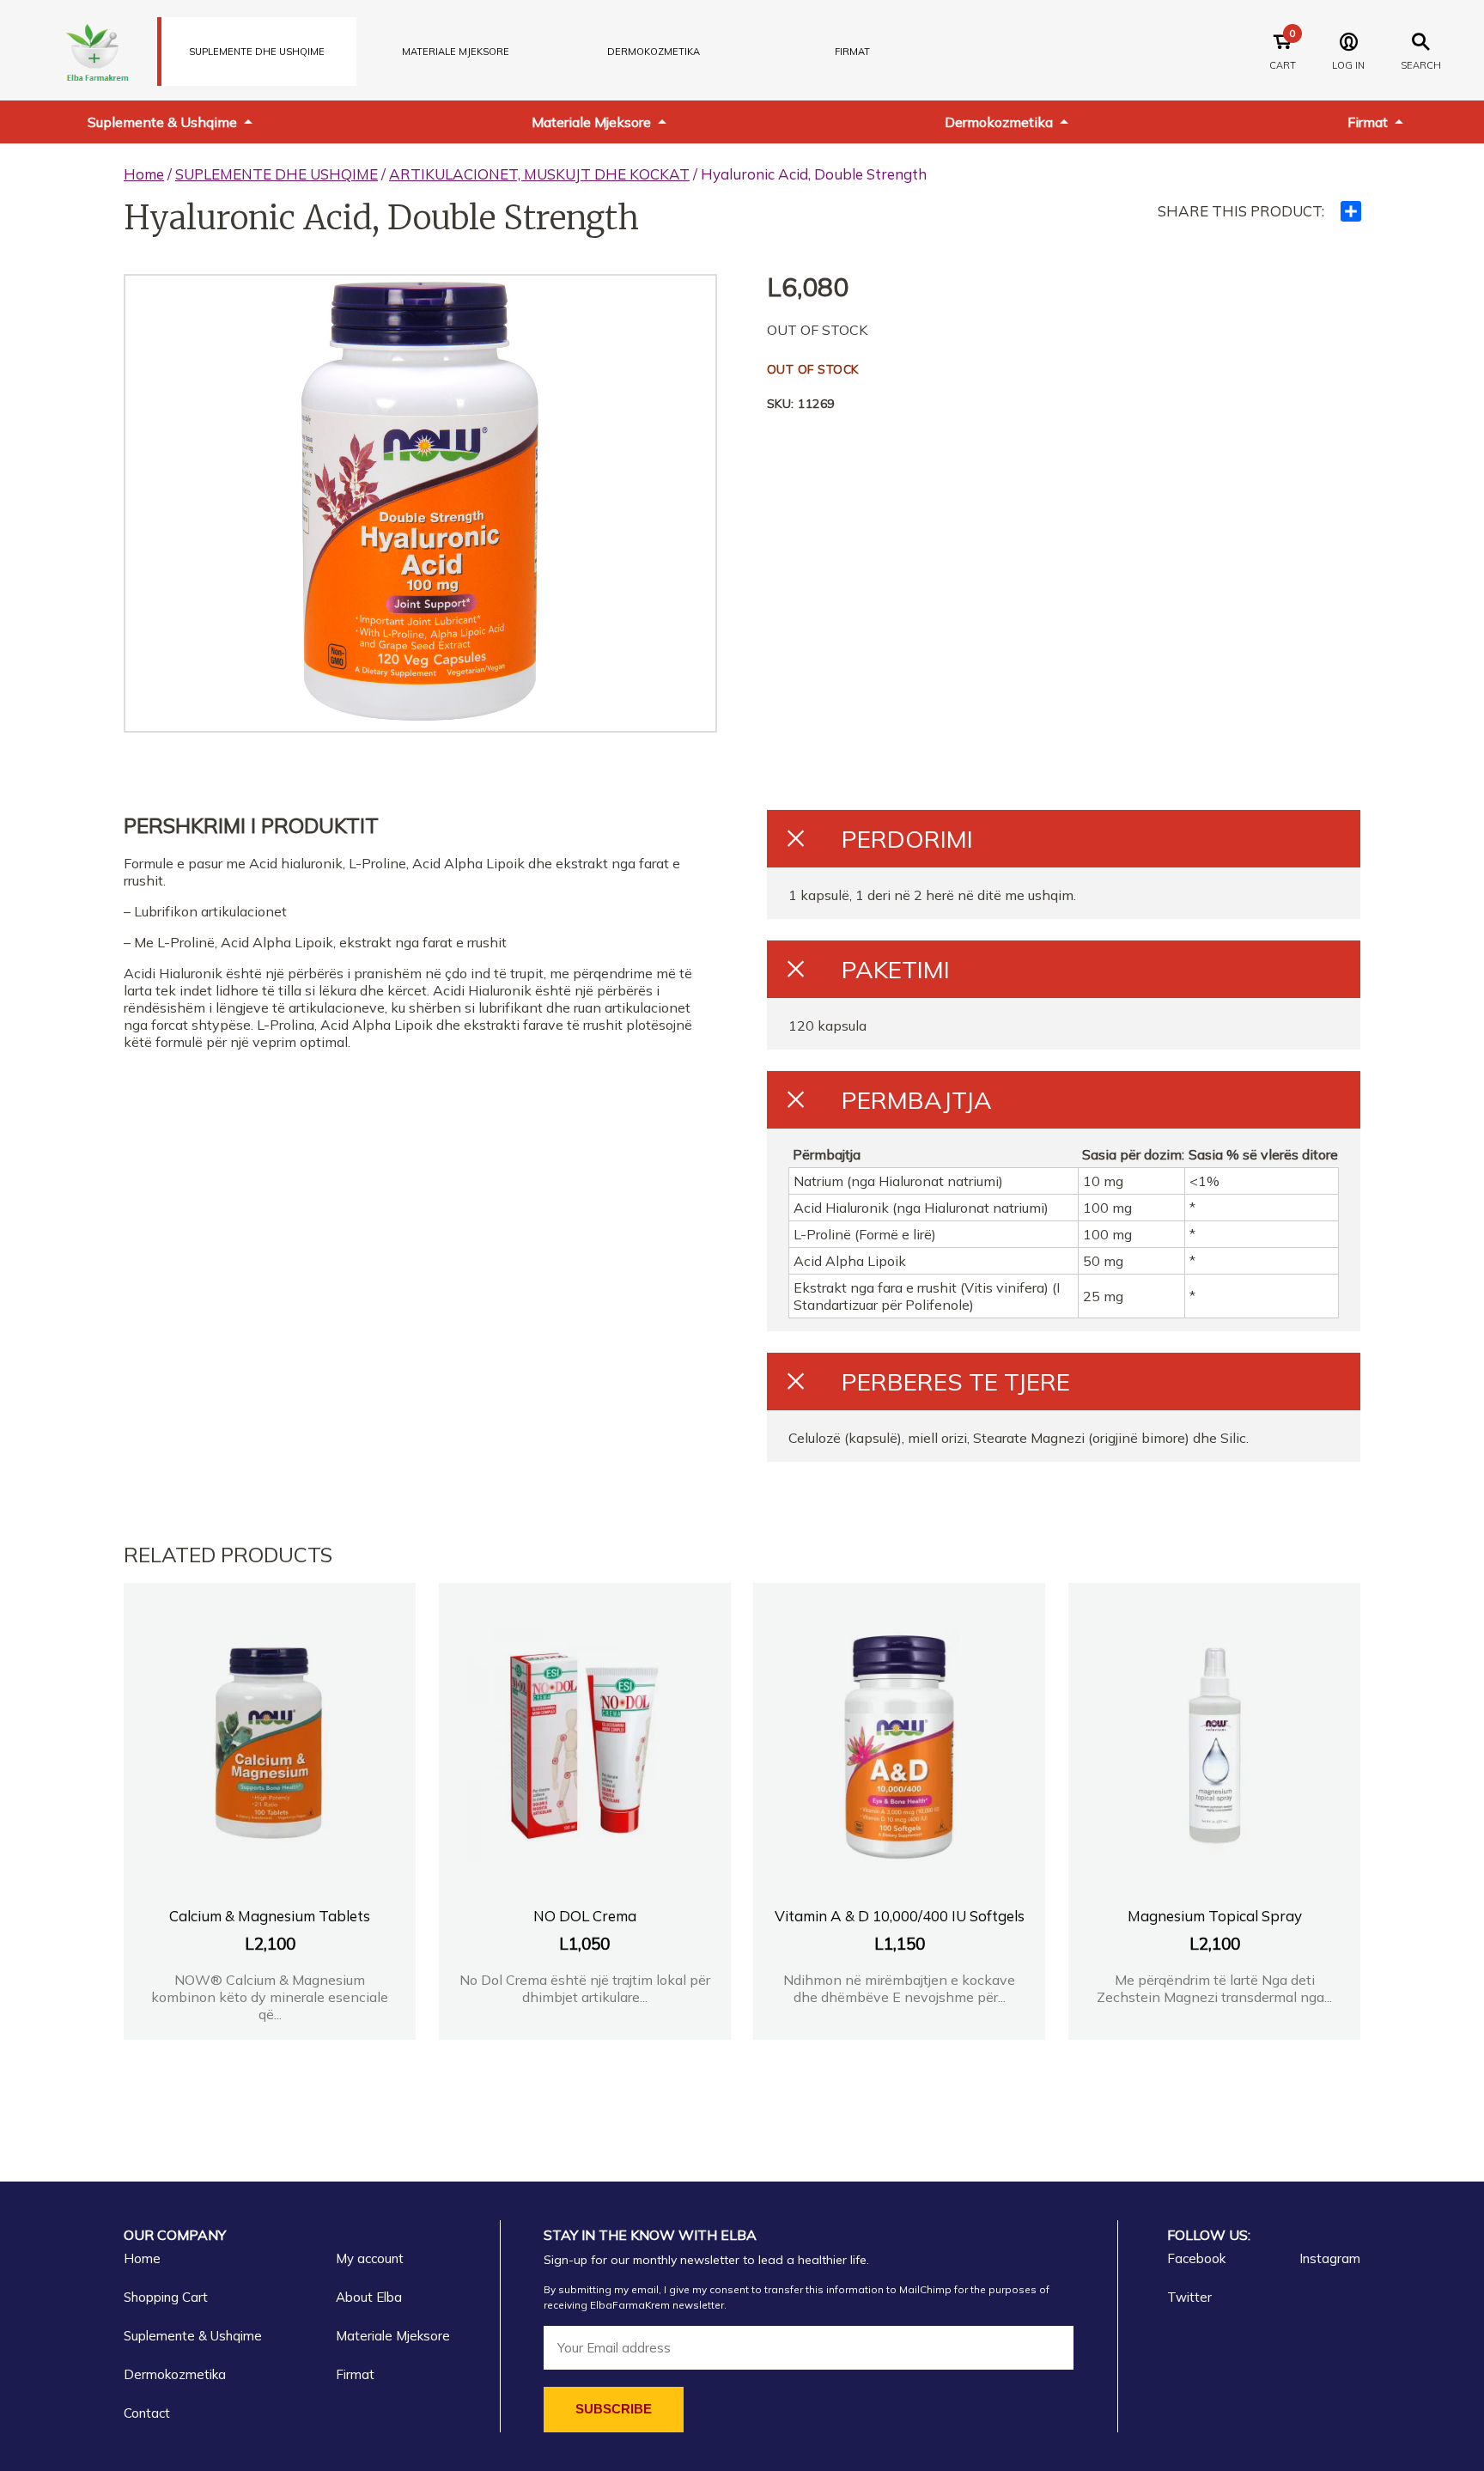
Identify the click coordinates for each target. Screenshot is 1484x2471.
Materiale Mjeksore (591, 122)
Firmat (852, 52)
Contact (147, 2413)
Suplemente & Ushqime (162, 122)
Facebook (1196, 2258)
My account (370, 2258)
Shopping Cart (166, 2297)
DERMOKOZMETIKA (654, 52)
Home (144, 174)
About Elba (369, 2297)
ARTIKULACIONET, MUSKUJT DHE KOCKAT (539, 174)
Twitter (1189, 2297)
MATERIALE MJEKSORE (456, 52)
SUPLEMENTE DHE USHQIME (257, 52)
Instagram (1330, 2258)
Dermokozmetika (999, 122)
